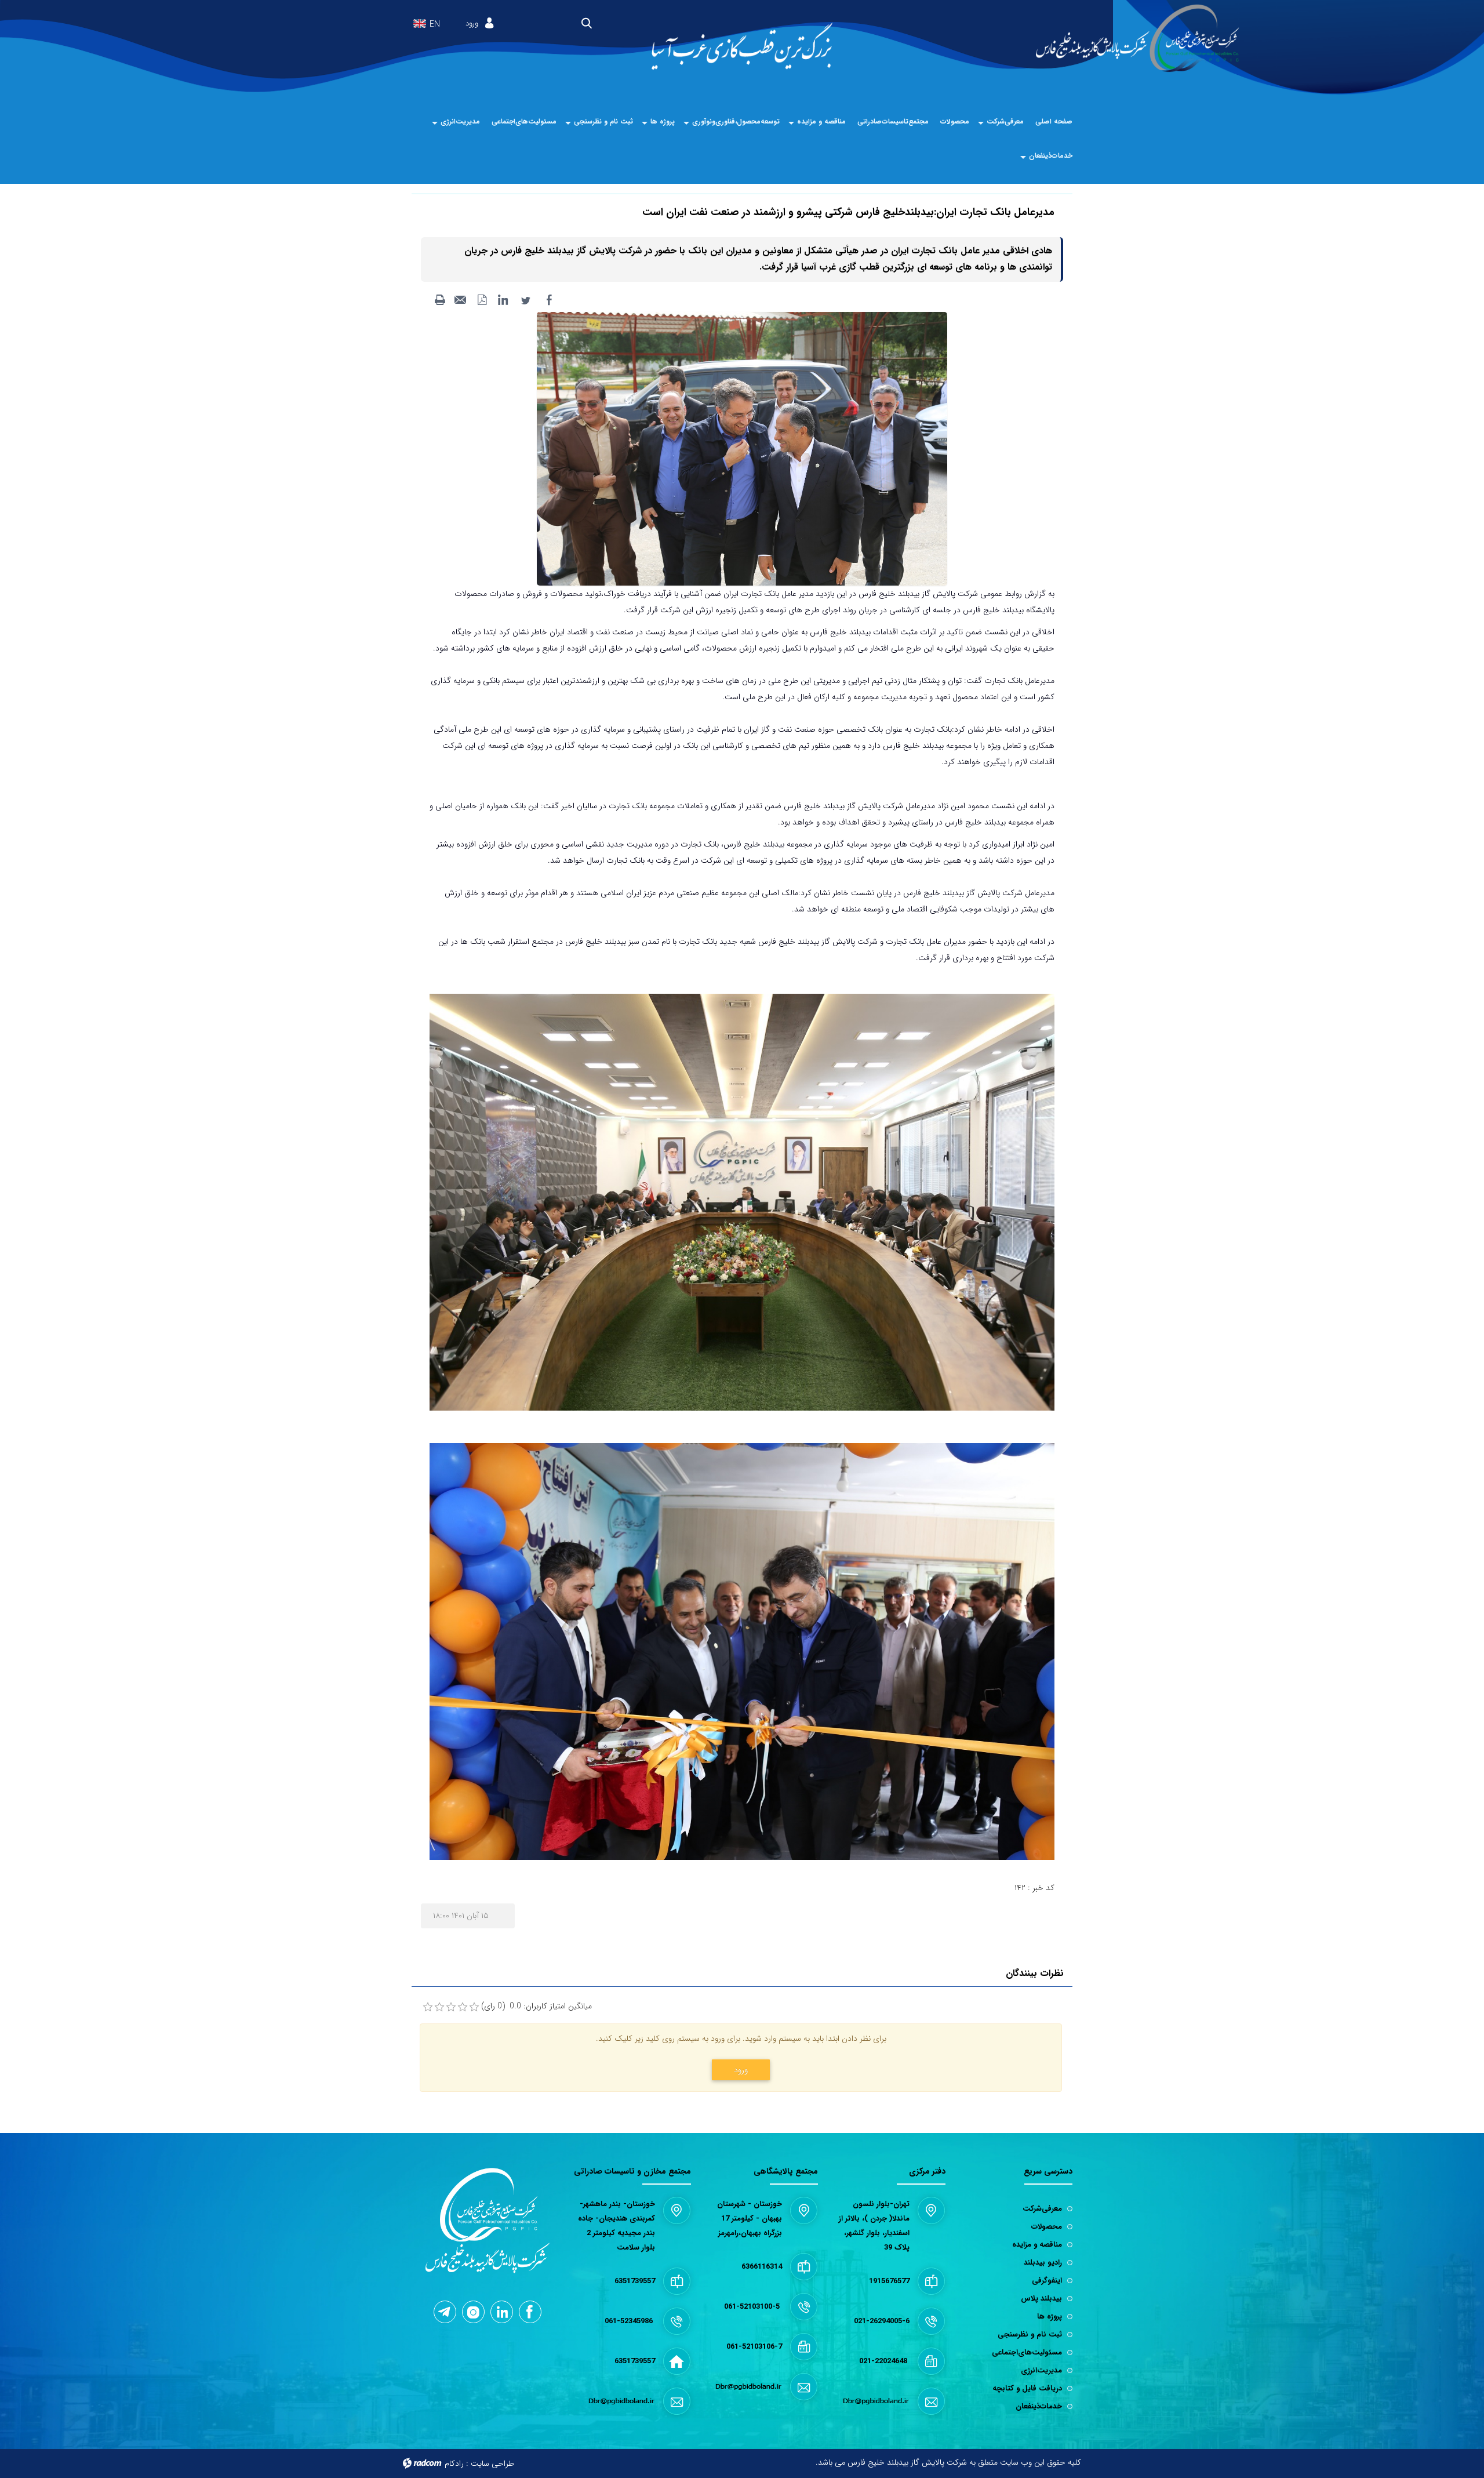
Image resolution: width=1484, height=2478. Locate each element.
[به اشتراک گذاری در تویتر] (526, 300)
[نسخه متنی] (440, 300)
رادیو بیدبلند (1043, 2263)
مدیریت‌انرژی (1041, 2370)
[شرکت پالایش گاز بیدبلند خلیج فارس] (1138, 39)
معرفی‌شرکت (1042, 2209)
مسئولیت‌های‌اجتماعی (1027, 2352)
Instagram (473, 2312)
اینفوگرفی (1047, 2281)
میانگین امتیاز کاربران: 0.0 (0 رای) (537, 2006)
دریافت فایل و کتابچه (1027, 2388)
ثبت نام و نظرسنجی (1030, 2335)
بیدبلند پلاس (1041, 2299)
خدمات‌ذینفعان (1039, 2406)
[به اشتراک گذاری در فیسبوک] (549, 300)
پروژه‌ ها (1050, 2317)
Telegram (445, 2312)
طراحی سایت (492, 2464)
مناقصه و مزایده (1037, 2245)
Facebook (530, 2312)
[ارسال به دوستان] (461, 300)
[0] (428, 2007)
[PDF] (482, 300)
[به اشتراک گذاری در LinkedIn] (503, 300)
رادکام (454, 2464)
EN (435, 25)
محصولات (1047, 2227)
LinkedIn (502, 2312)
